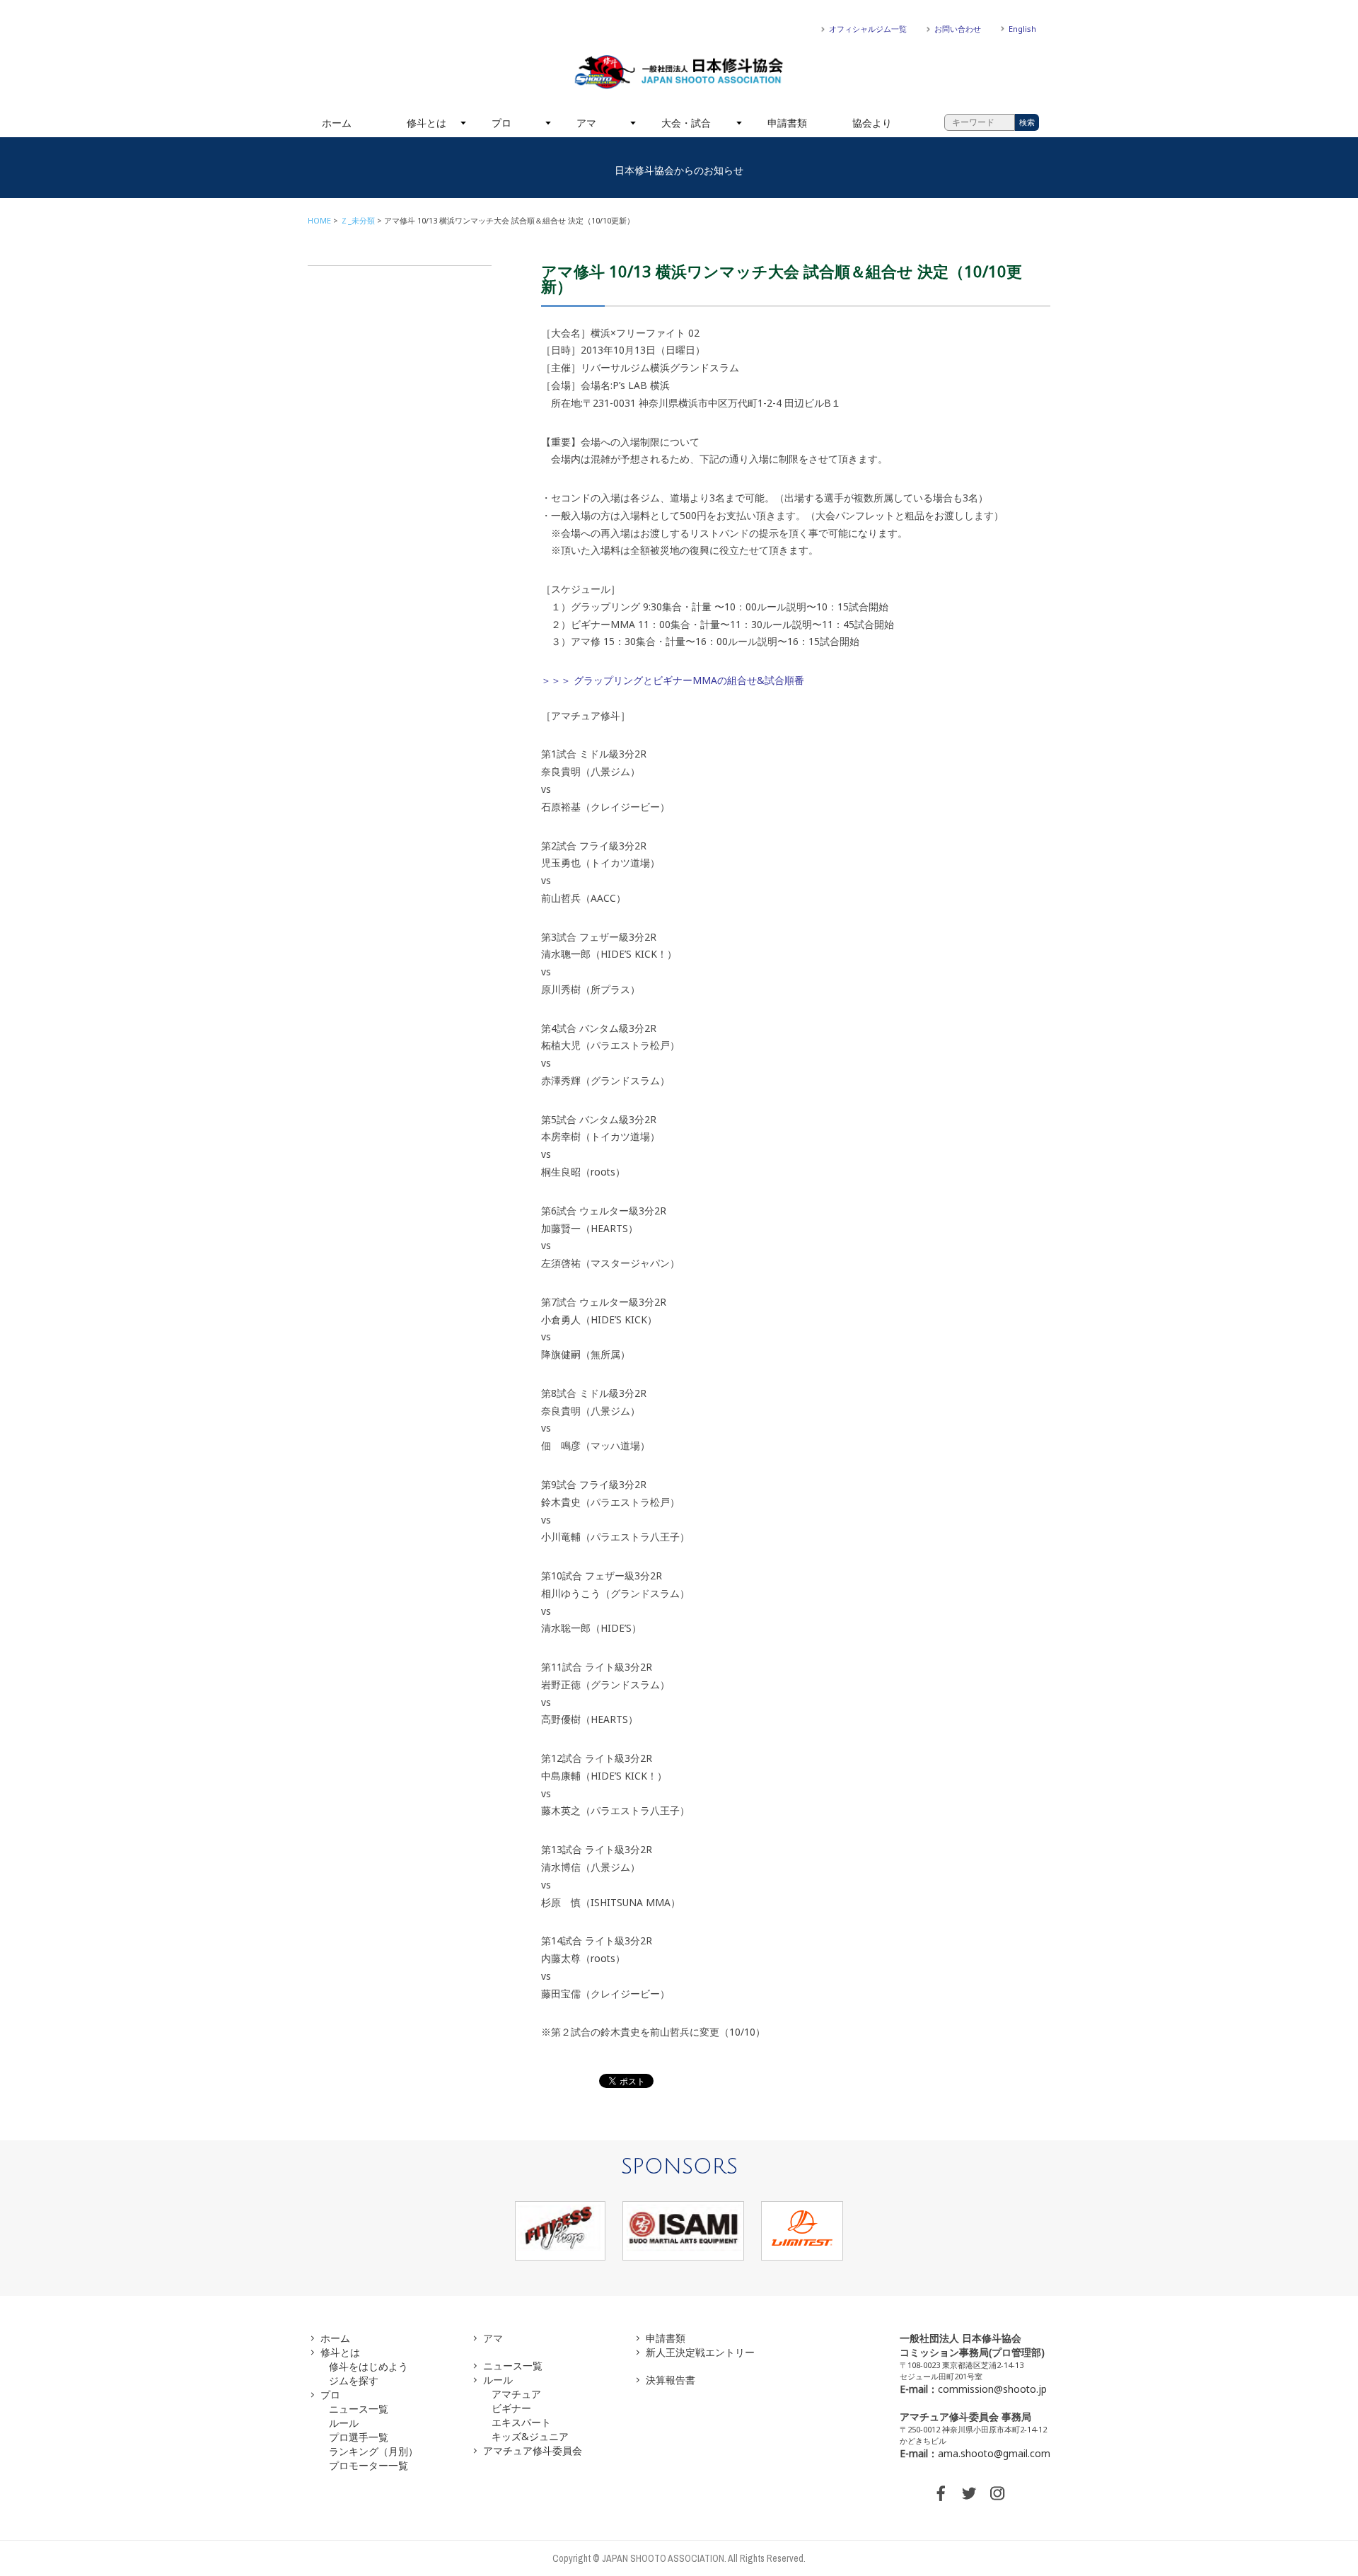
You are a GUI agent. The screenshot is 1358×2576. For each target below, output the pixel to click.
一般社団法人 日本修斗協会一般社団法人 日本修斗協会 (679, 72)
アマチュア (516, 2394)
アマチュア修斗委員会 (533, 2450)
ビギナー (511, 2408)
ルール (344, 2423)
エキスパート (521, 2422)
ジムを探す (354, 2380)
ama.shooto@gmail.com (994, 2453)
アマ (586, 123)
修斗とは (426, 123)
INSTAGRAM (997, 2493)
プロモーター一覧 (368, 2465)
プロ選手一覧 (359, 2437)
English (1022, 29)
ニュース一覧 (359, 2409)
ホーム (337, 123)
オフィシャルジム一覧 (868, 29)
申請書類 (787, 123)
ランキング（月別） (373, 2451)
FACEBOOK (941, 2493)
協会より (872, 123)
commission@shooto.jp (992, 2389)
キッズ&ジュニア (530, 2436)
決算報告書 (671, 2380)
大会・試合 (686, 123)
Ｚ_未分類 (358, 220)
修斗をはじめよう (368, 2366)
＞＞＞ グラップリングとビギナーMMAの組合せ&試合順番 (673, 680)
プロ (501, 123)
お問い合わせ (958, 29)
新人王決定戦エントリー (700, 2352)
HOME (319, 220)
